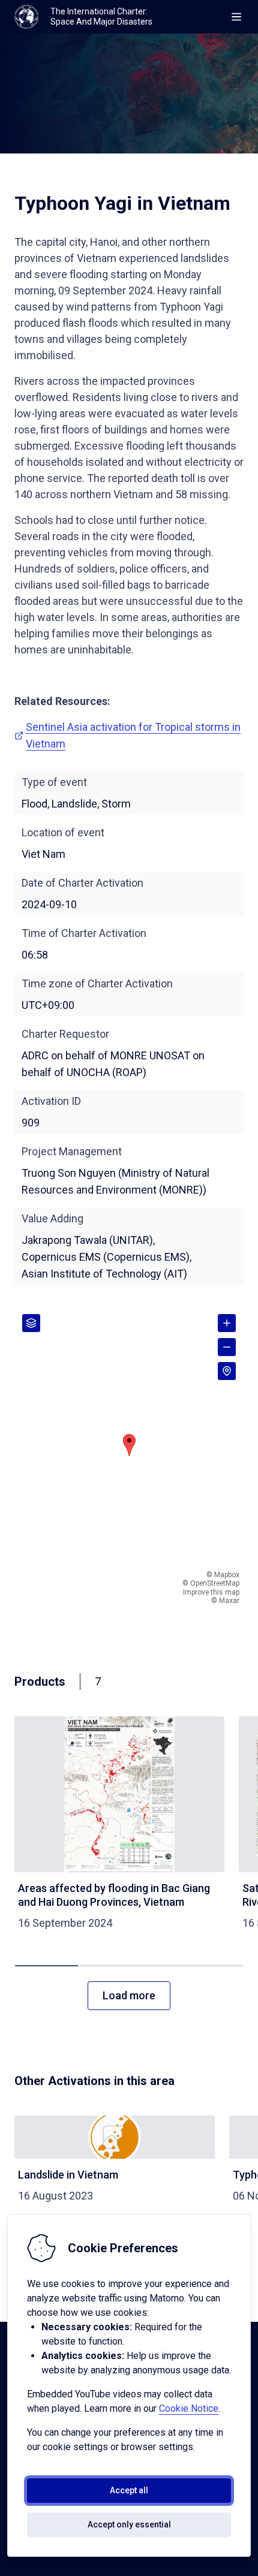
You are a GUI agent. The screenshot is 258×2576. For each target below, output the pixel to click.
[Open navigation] (236, 17)
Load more (129, 1995)
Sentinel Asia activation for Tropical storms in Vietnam (133, 735)
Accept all (129, 2490)
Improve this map (211, 1592)
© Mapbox (223, 1575)
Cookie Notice (189, 2408)
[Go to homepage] (26, 17)
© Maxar (225, 1601)
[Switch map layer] (31, 1323)
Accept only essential (129, 2524)
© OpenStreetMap (211, 1583)
